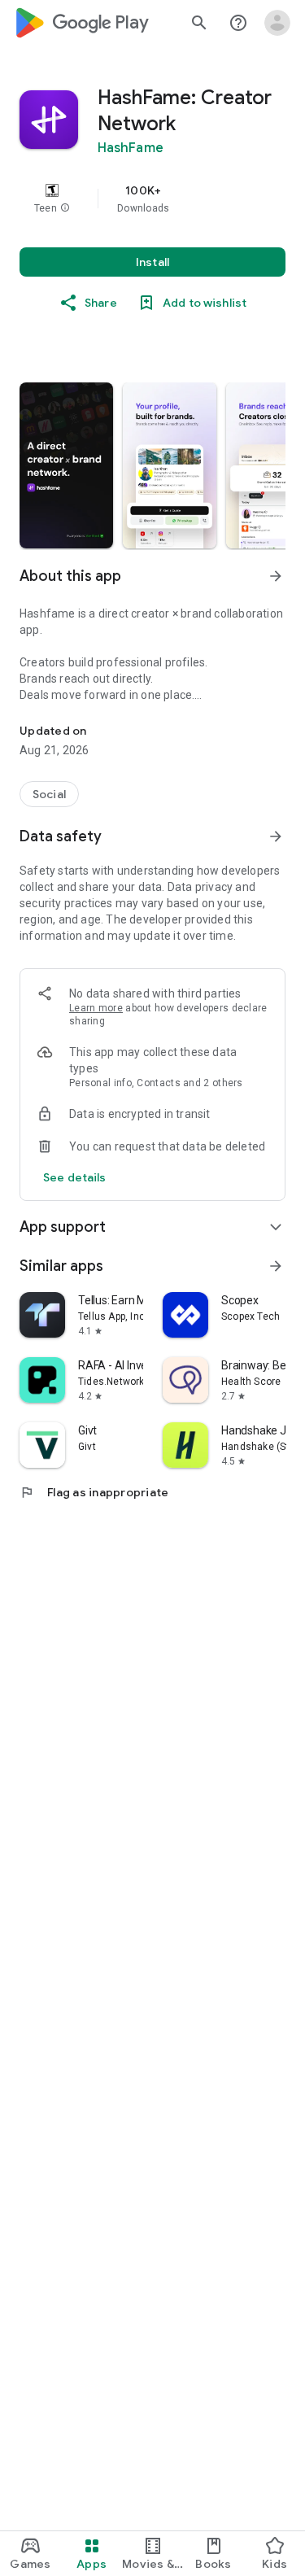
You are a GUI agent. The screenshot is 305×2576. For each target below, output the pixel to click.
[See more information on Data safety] (276, 836)
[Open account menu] (277, 23)
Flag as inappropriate (94, 1492)
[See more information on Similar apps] (276, 1266)
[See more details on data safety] (75, 1177)
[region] (152, 199)
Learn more (96, 1008)
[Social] (49, 794)
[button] (65, 208)
